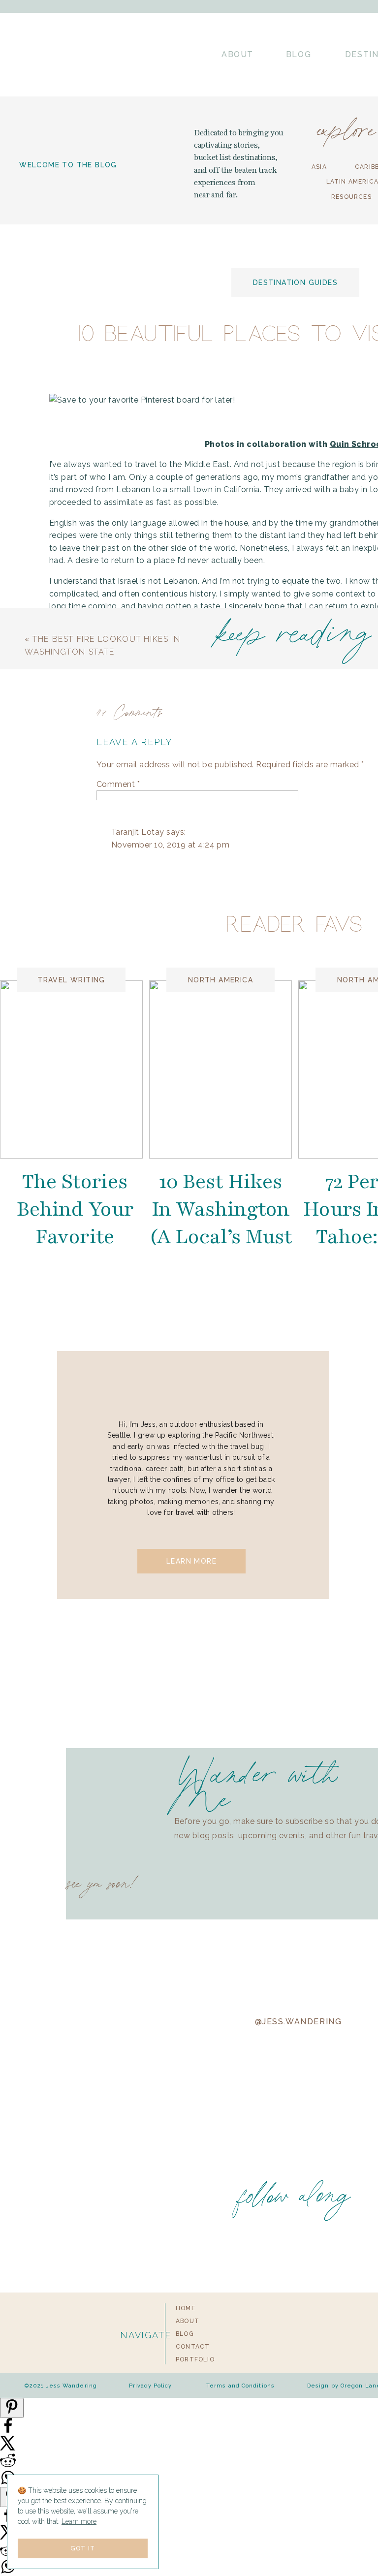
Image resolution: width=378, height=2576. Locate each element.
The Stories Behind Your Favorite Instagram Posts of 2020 (75, 1237)
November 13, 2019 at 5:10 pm (169, 1307)
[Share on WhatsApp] (8, 2572)
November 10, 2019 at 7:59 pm (185, 1166)
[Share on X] (8, 2448)
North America (220, 980)
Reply (137, 1267)
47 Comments (130, 711)
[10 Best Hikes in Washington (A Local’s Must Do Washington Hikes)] (220, 1069)
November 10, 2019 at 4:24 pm (170, 845)
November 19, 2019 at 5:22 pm (170, 2390)
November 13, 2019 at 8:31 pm (199, 1680)
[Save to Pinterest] (12, 2408)
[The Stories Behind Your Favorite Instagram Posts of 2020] (71, 1069)
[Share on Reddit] (8, 2466)
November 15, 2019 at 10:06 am (187, 1993)
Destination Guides (295, 283)
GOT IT (83, 2548)
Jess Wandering (171, 1668)
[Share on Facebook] (8, 2431)
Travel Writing (71, 980)
